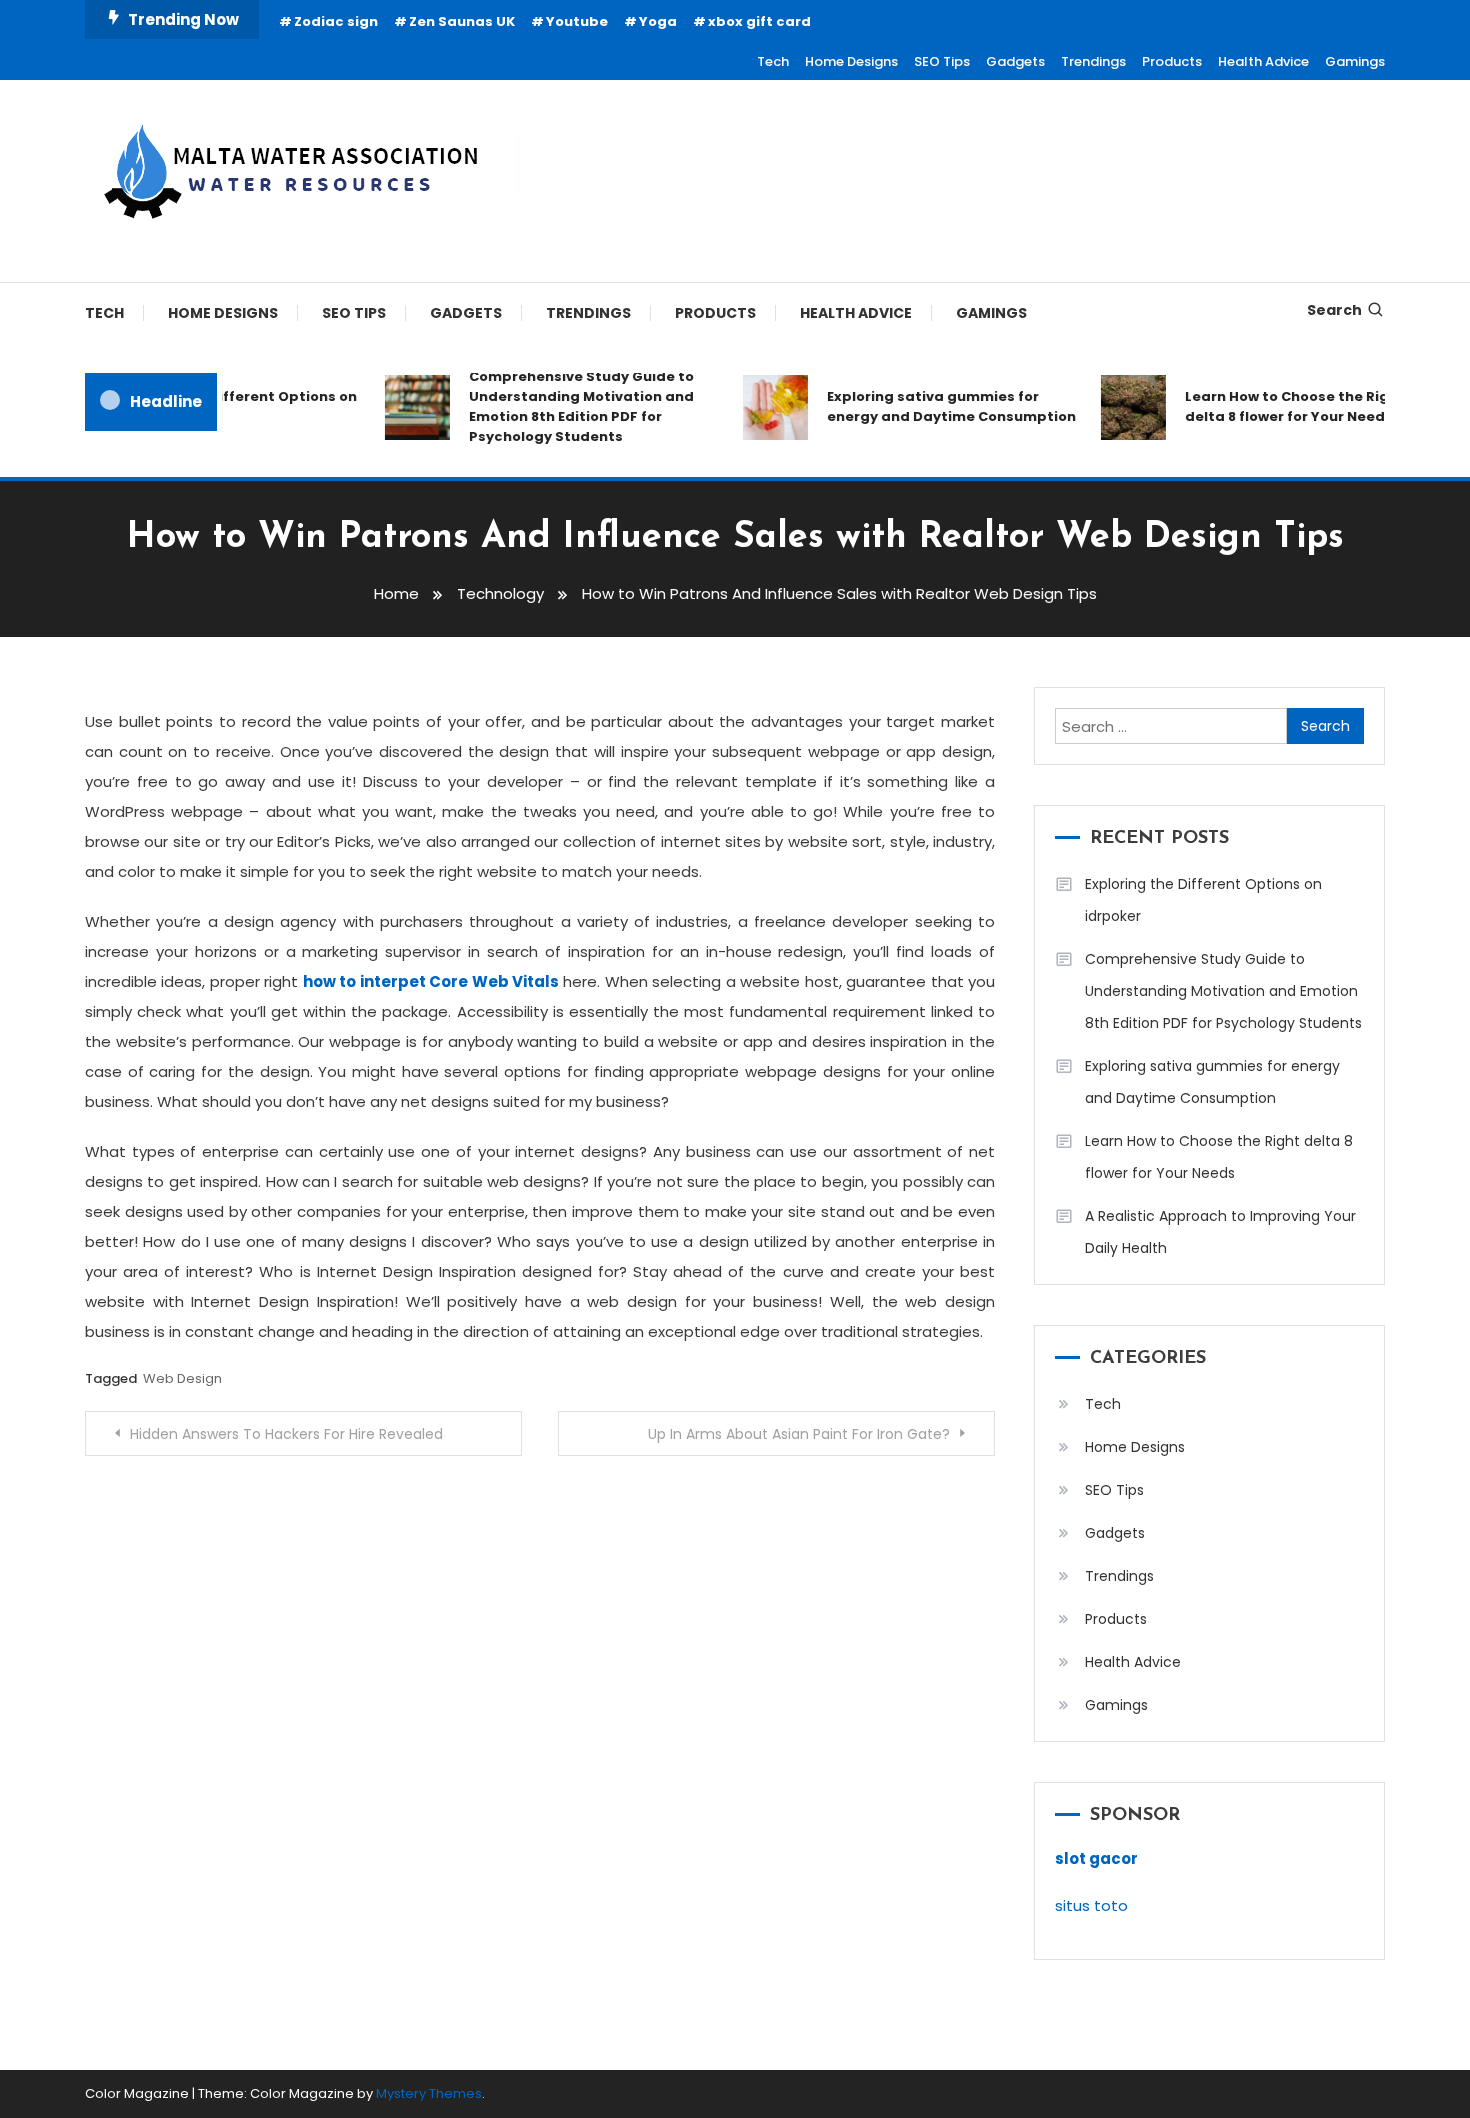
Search (1334, 310)
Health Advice (1263, 61)
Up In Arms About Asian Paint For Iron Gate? (799, 1434)
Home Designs (851, 61)
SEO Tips (942, 61)
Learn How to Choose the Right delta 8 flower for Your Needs (1279, 406)
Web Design (182, 1378)
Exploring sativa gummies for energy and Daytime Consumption (935, 406)
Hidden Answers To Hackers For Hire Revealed (286, 1434)
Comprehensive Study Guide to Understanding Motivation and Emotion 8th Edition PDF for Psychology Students (565, 406)
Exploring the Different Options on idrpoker (1203, 900)
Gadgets (1015, 61)
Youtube (577, 21)
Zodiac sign (336, 21)
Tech (773, 61)
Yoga (658, 21)
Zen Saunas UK (462, 21)
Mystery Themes (429, 2093)
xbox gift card (759, 21)
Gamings (1355, 61)
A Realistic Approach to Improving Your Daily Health (1220, 1232)
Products (1172, 61)
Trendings (1093, 61)
